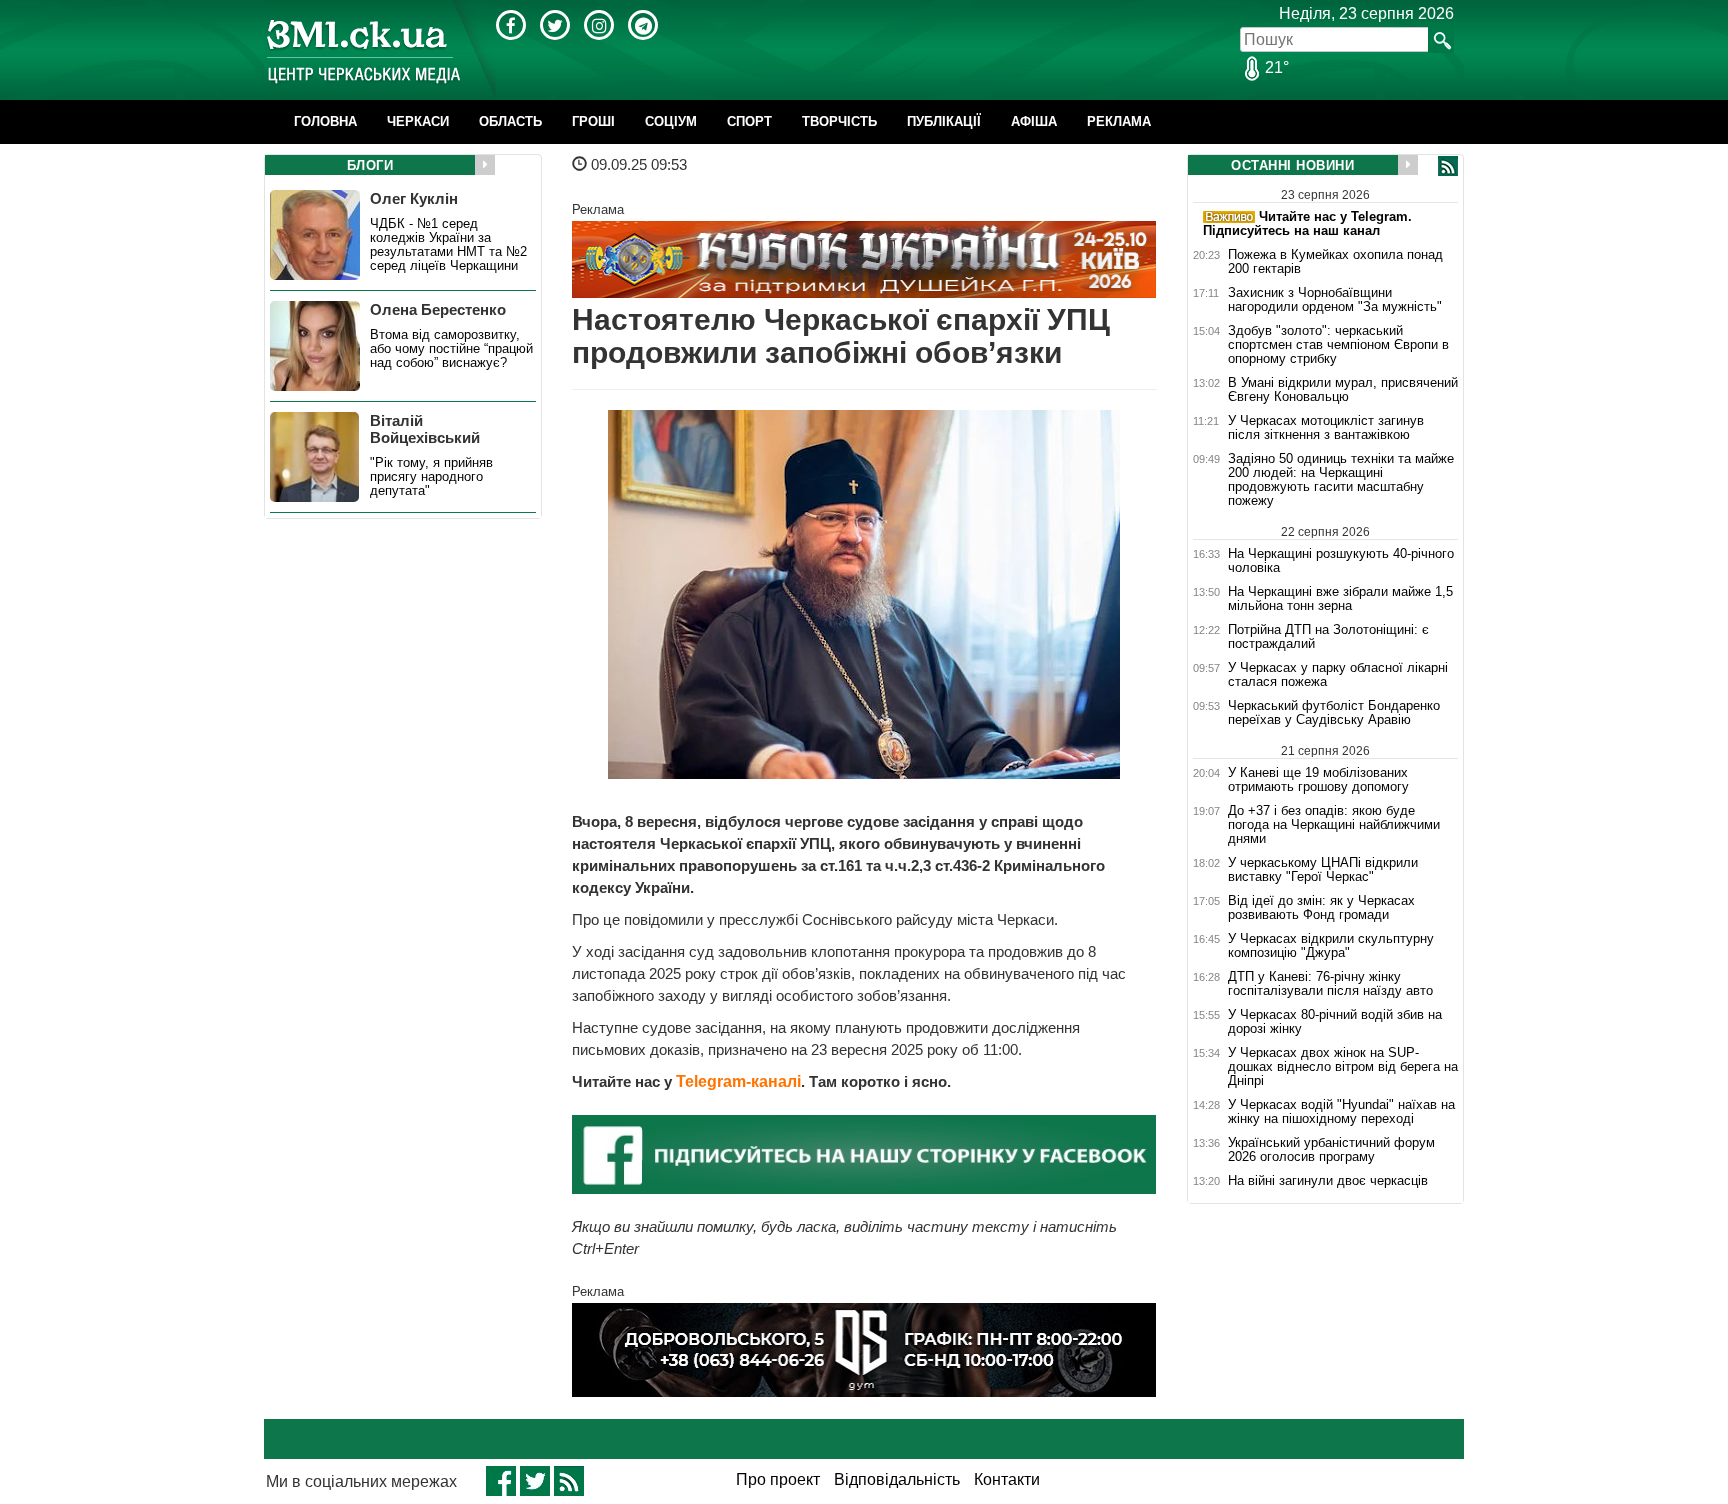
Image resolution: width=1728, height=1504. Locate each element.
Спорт (749, 121)
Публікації (944, 121)
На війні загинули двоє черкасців (1328, 1181)
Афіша (1034, 121)
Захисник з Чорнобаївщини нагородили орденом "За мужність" (1335, 300)
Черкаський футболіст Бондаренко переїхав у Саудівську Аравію (1334, 713)
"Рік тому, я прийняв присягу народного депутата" (431, 477)
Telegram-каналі (738, 1081)
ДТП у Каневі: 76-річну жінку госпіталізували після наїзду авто (1330, 984)
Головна (325, 121)
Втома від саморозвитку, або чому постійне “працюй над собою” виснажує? (451, 349)
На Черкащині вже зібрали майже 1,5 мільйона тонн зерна (1340, 599)
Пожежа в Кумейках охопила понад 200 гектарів (1335, 262)
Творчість (839, 121)
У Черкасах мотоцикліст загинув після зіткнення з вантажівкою (1326, 428)
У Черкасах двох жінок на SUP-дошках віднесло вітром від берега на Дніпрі (1343, 1067)
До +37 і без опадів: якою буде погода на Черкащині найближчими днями (1334, 825)
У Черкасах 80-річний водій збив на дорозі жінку (1335, 1022)
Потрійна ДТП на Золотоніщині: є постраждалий (1328, 637)
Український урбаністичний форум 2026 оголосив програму (1331, 1150)
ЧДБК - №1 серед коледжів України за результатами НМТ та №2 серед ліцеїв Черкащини (448, 245)
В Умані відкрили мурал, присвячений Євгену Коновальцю (1343, 390)
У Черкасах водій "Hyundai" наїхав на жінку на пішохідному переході (1341, 1112)
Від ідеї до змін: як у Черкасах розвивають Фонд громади (1321, 908)
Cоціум (671, 121)
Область (510, 121)
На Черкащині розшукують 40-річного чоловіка (1341, 560)
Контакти (1007, 1479)
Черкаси (418, 121)
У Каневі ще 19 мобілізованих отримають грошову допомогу (1318, 779)
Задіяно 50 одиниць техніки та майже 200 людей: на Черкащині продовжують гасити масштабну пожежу (1341, 480)
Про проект (778, 1479)
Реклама (1119, 121)
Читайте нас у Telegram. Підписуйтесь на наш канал (1307, 223)
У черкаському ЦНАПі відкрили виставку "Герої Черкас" (1323, 870)
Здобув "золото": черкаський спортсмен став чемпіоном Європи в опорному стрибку (1338, 345)
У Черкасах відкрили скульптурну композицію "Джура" (1331, 946)
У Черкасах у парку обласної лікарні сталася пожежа (1338, 675)
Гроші (593, 121)
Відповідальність (897, 1479)
